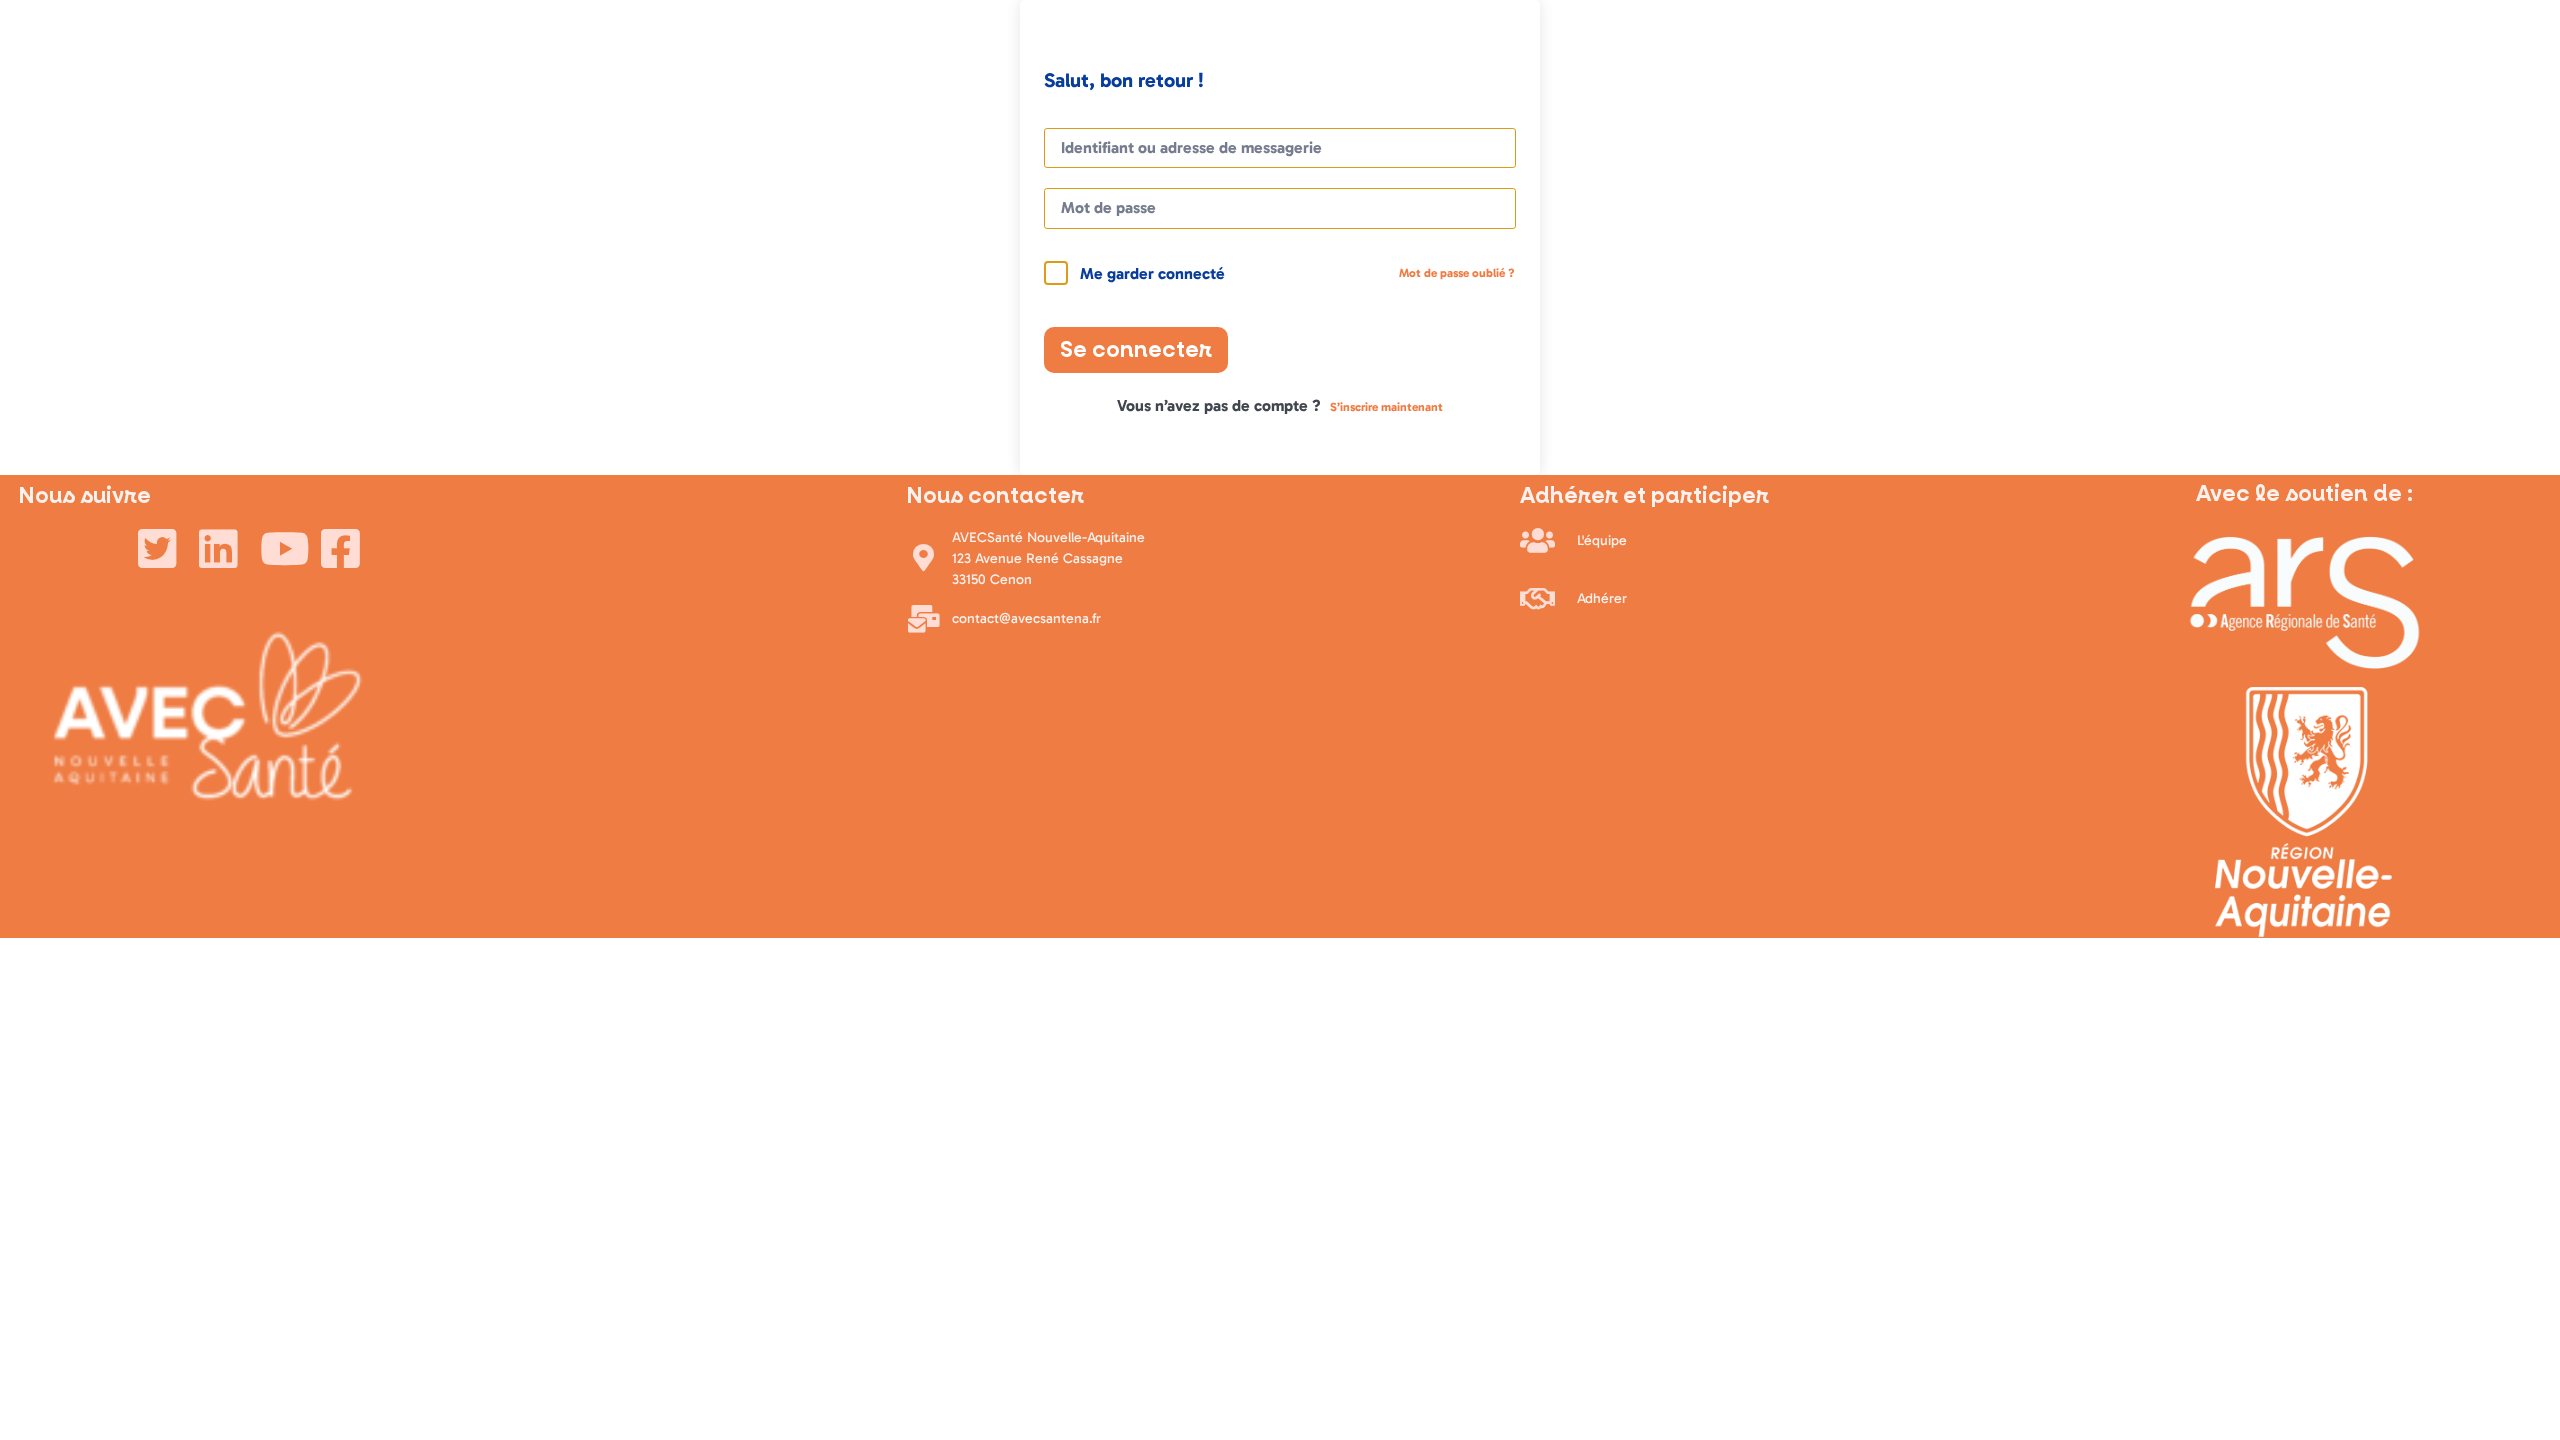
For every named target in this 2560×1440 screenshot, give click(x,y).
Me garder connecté (1152, 273)
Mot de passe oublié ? (1457, 273)
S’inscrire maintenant (1386, 407)
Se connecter (1136, 350)
